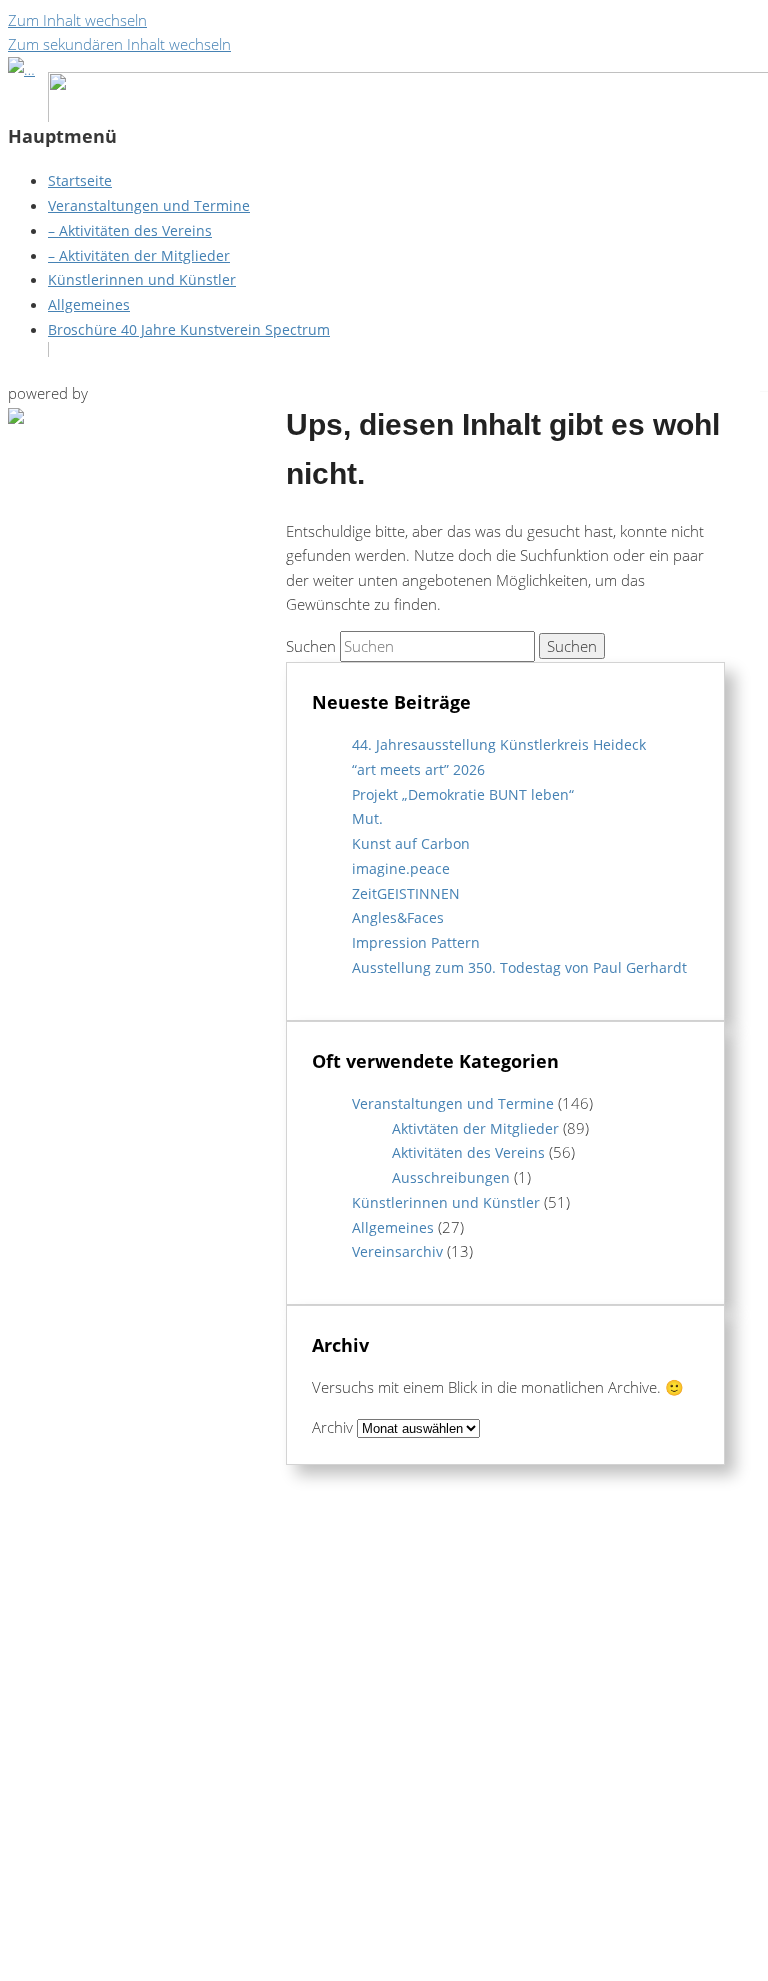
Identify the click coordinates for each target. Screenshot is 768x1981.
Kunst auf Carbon (411, 843)
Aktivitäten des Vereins (468, 1152)
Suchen (311, 646)
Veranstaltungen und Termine (149, 205)
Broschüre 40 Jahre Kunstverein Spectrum (189, 329)
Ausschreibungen (451, 1177)
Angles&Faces (398, 917)
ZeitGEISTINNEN (406, 893)
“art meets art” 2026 (418, 769)
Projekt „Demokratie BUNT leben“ (463, 794)
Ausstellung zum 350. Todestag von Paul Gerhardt (519, 967)
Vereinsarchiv (397, 1251)
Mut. (367, 818)
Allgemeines (89, 304)
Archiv (332, 1427)
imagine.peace (401, 868)
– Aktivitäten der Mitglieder (139, 255)
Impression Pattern (416, 942)
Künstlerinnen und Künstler (142, 279)
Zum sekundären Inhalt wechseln (119, 44)
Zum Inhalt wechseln (77, 20)
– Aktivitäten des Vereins (130, 230)
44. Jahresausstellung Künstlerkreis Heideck (499, 744)
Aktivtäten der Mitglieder (475, 1128)
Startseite (80, 180)
